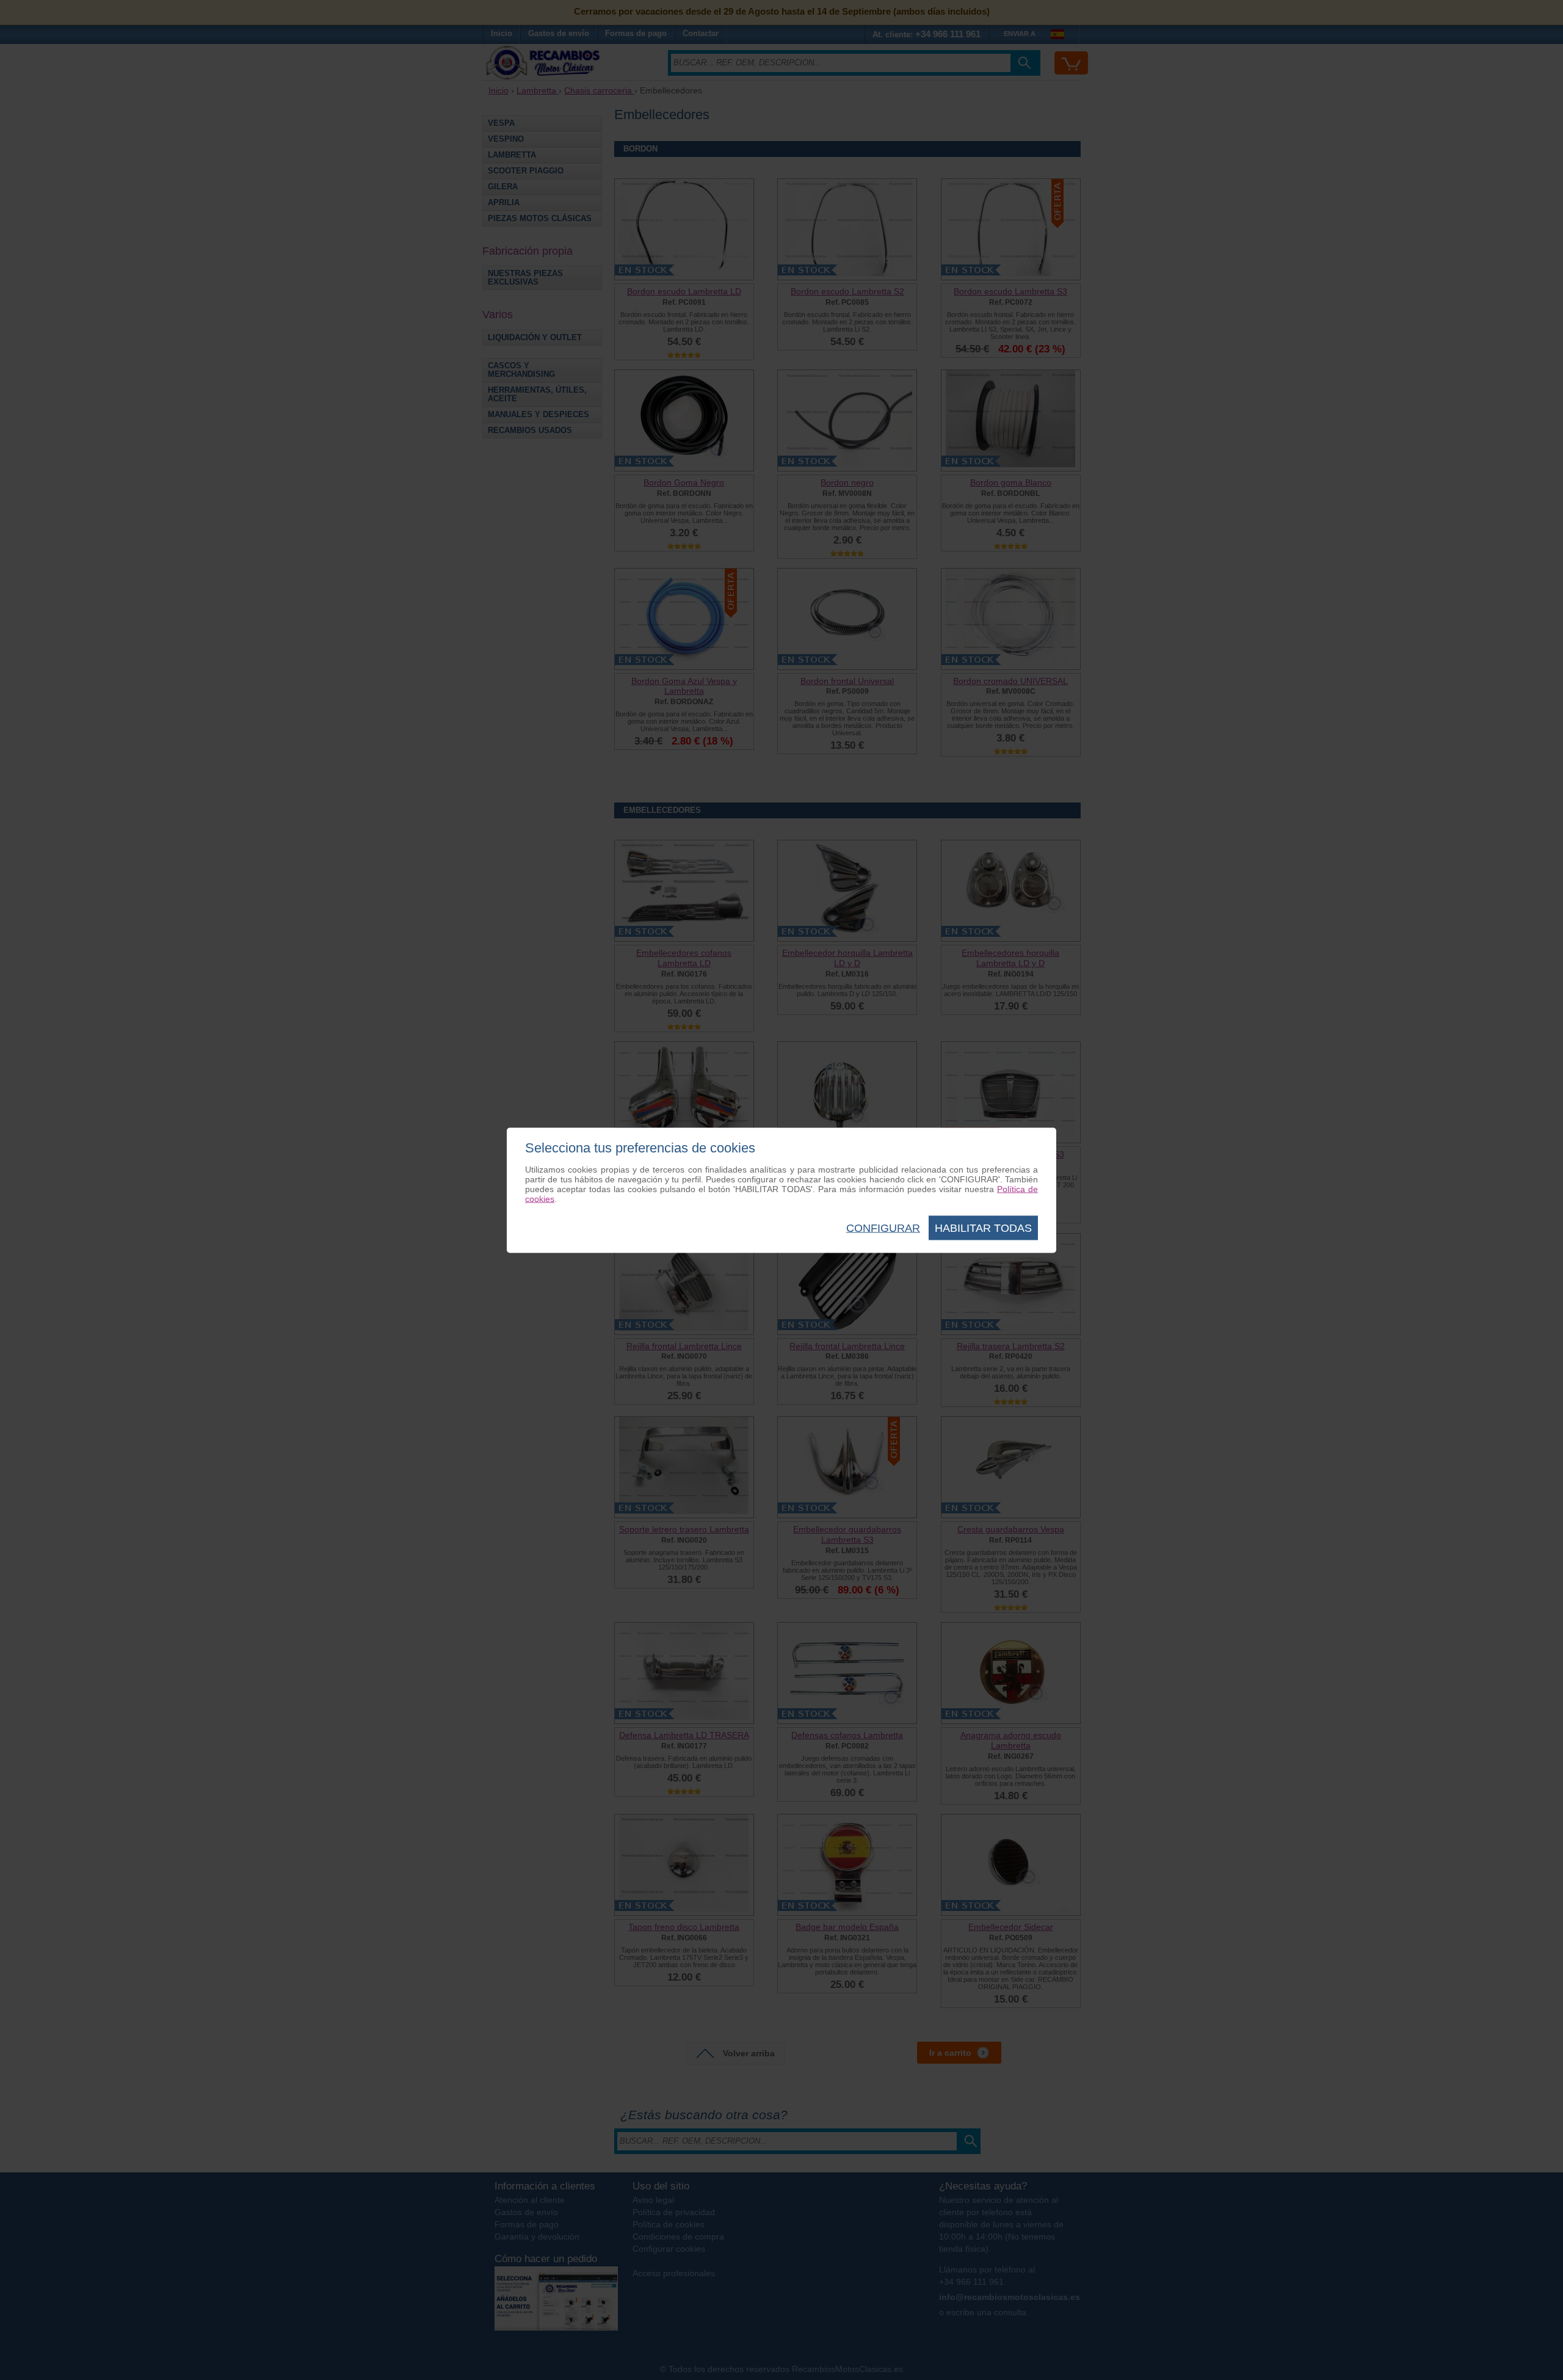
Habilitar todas (983, 1228)
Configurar (883, 1228)
